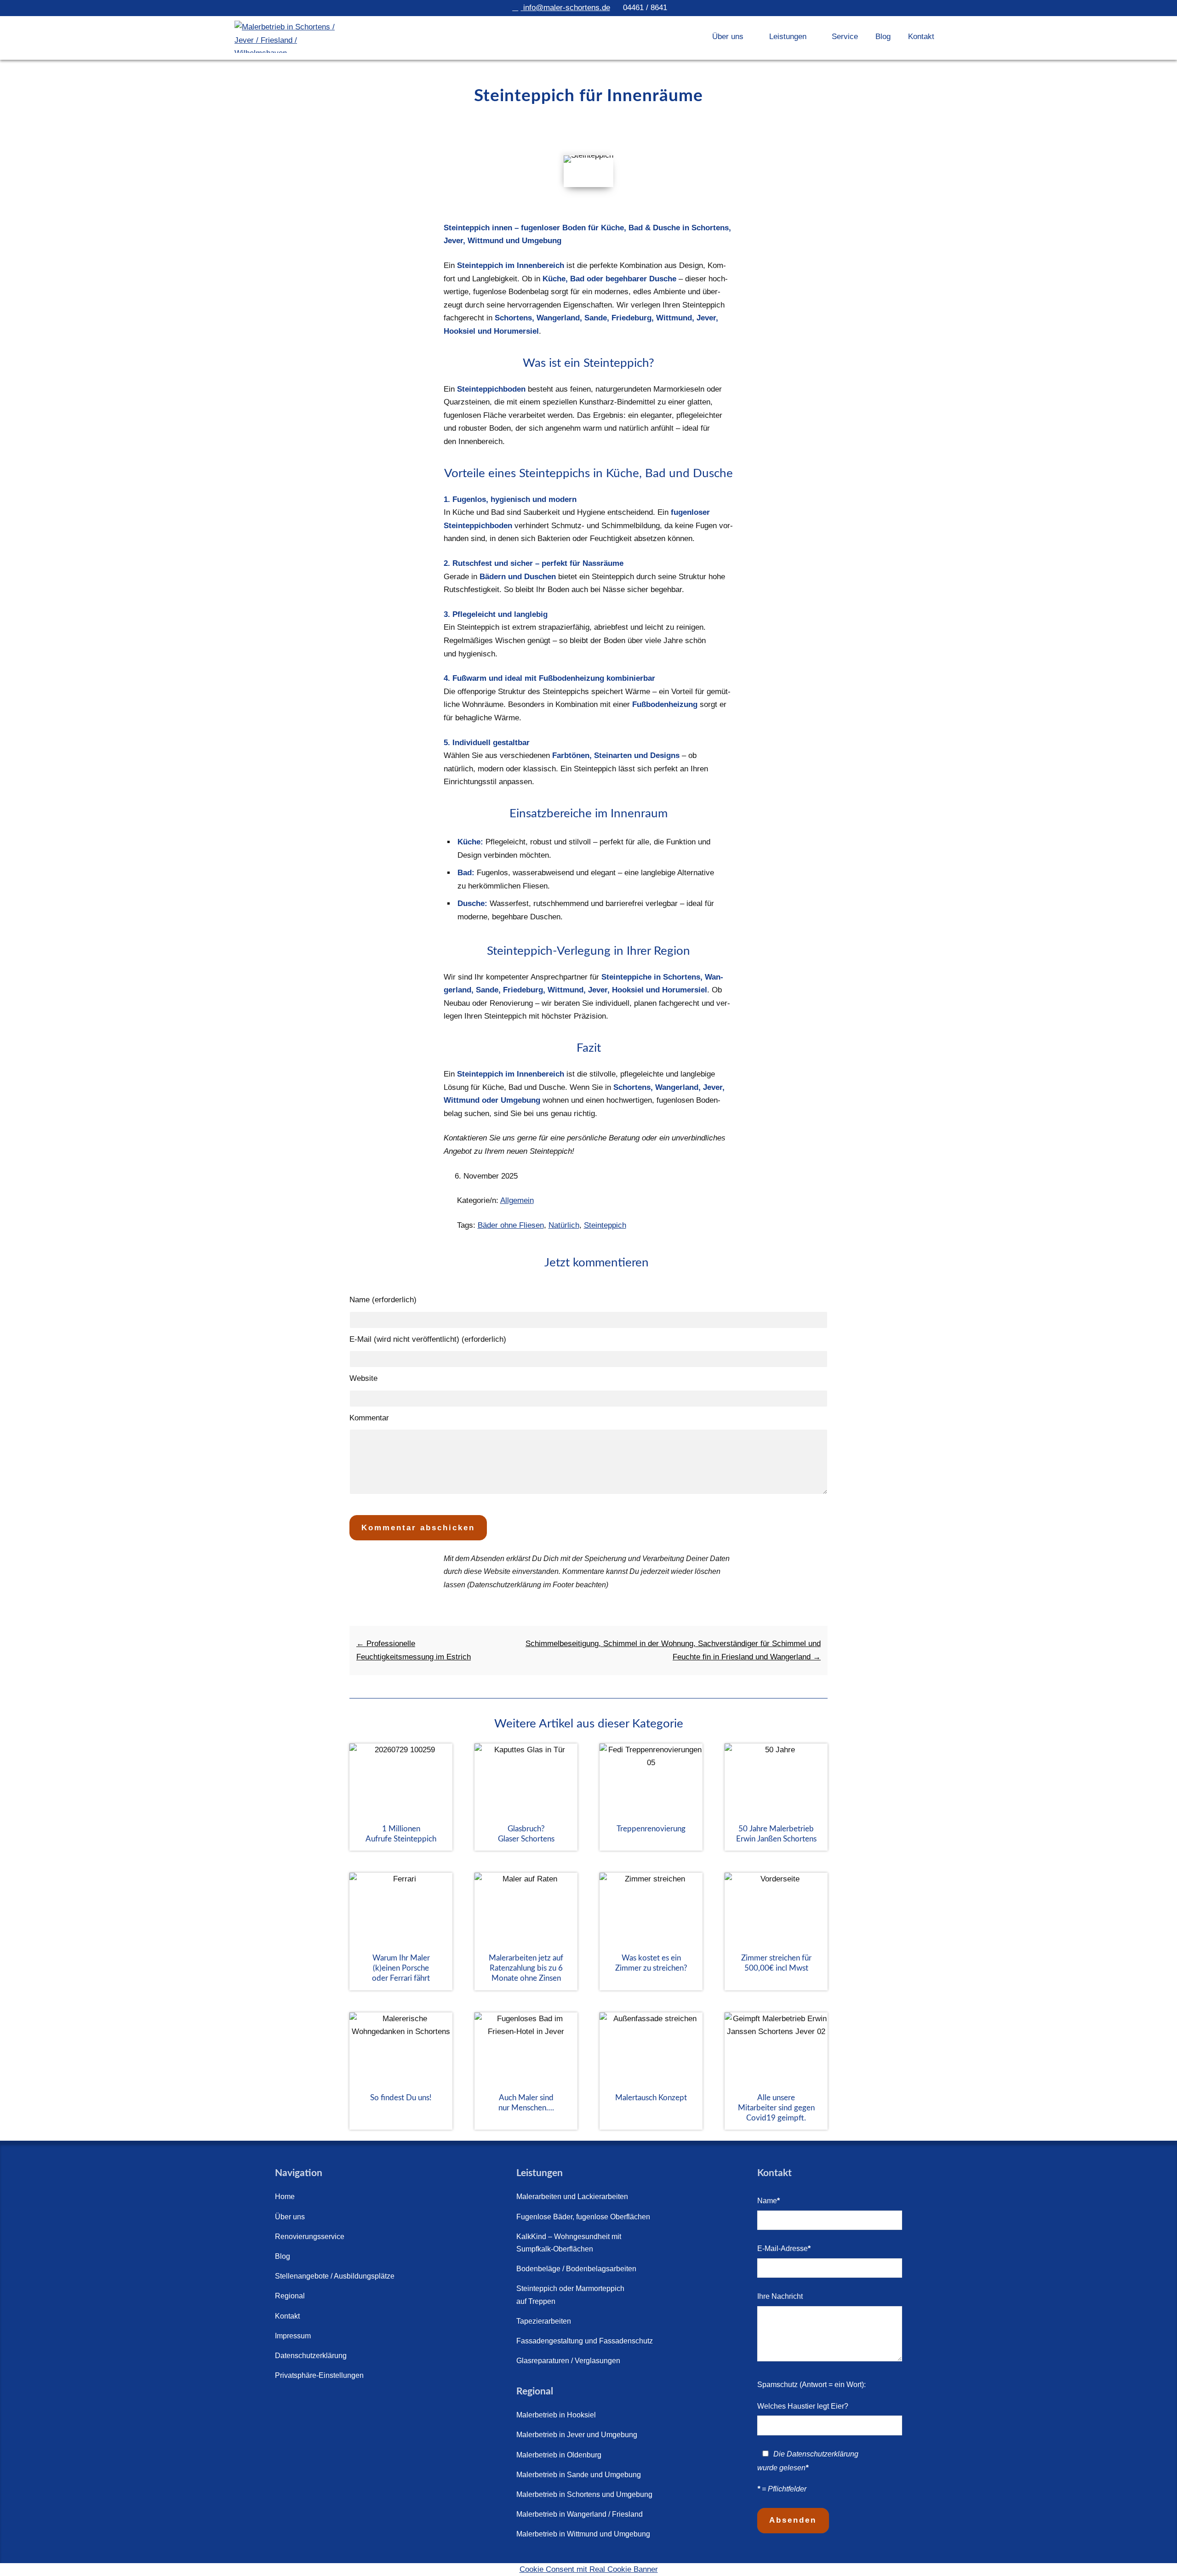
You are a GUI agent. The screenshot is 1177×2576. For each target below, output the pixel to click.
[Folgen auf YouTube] (311, 2405)
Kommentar (369, 1418)
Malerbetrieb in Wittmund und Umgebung (583, 2534)
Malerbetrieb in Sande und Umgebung (579, 2475)
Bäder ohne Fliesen (511, 1225)
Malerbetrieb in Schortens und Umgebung (584, 2494)
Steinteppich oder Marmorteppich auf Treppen (570, 2295)
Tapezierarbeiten (544, 2321)
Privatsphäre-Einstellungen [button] (319, 2375)
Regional (290, 2296)
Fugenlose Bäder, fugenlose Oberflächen (583, 2217)
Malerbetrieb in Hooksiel (556, 2415)
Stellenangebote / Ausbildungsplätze (335, 2276)
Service (845, 37)
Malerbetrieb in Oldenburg (559, 2455)
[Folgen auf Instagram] (337, 2405)
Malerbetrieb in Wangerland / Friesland (580, 2514)
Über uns (290, 2217)
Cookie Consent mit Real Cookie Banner (589, 2569)
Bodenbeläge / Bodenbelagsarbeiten (576, 2269)
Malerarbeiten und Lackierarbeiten (572, 2197)
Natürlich (564, 1225)
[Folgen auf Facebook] (285, 2405)
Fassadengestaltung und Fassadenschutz (585, 2341)
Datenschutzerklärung (311, 2356)
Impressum (293, 2336)
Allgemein (517, 1200)
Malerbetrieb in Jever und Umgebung (577, 2435)
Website (363, 1378)
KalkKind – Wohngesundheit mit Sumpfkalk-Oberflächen (569, 2243)
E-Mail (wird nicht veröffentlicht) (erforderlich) (428, 1339)
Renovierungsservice (310, 2237)
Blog (883, 37)
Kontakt (921, 37)
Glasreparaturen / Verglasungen (568, 2361)
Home (285, 2197)
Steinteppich (605, 1225)
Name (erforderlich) (383, 1300)
